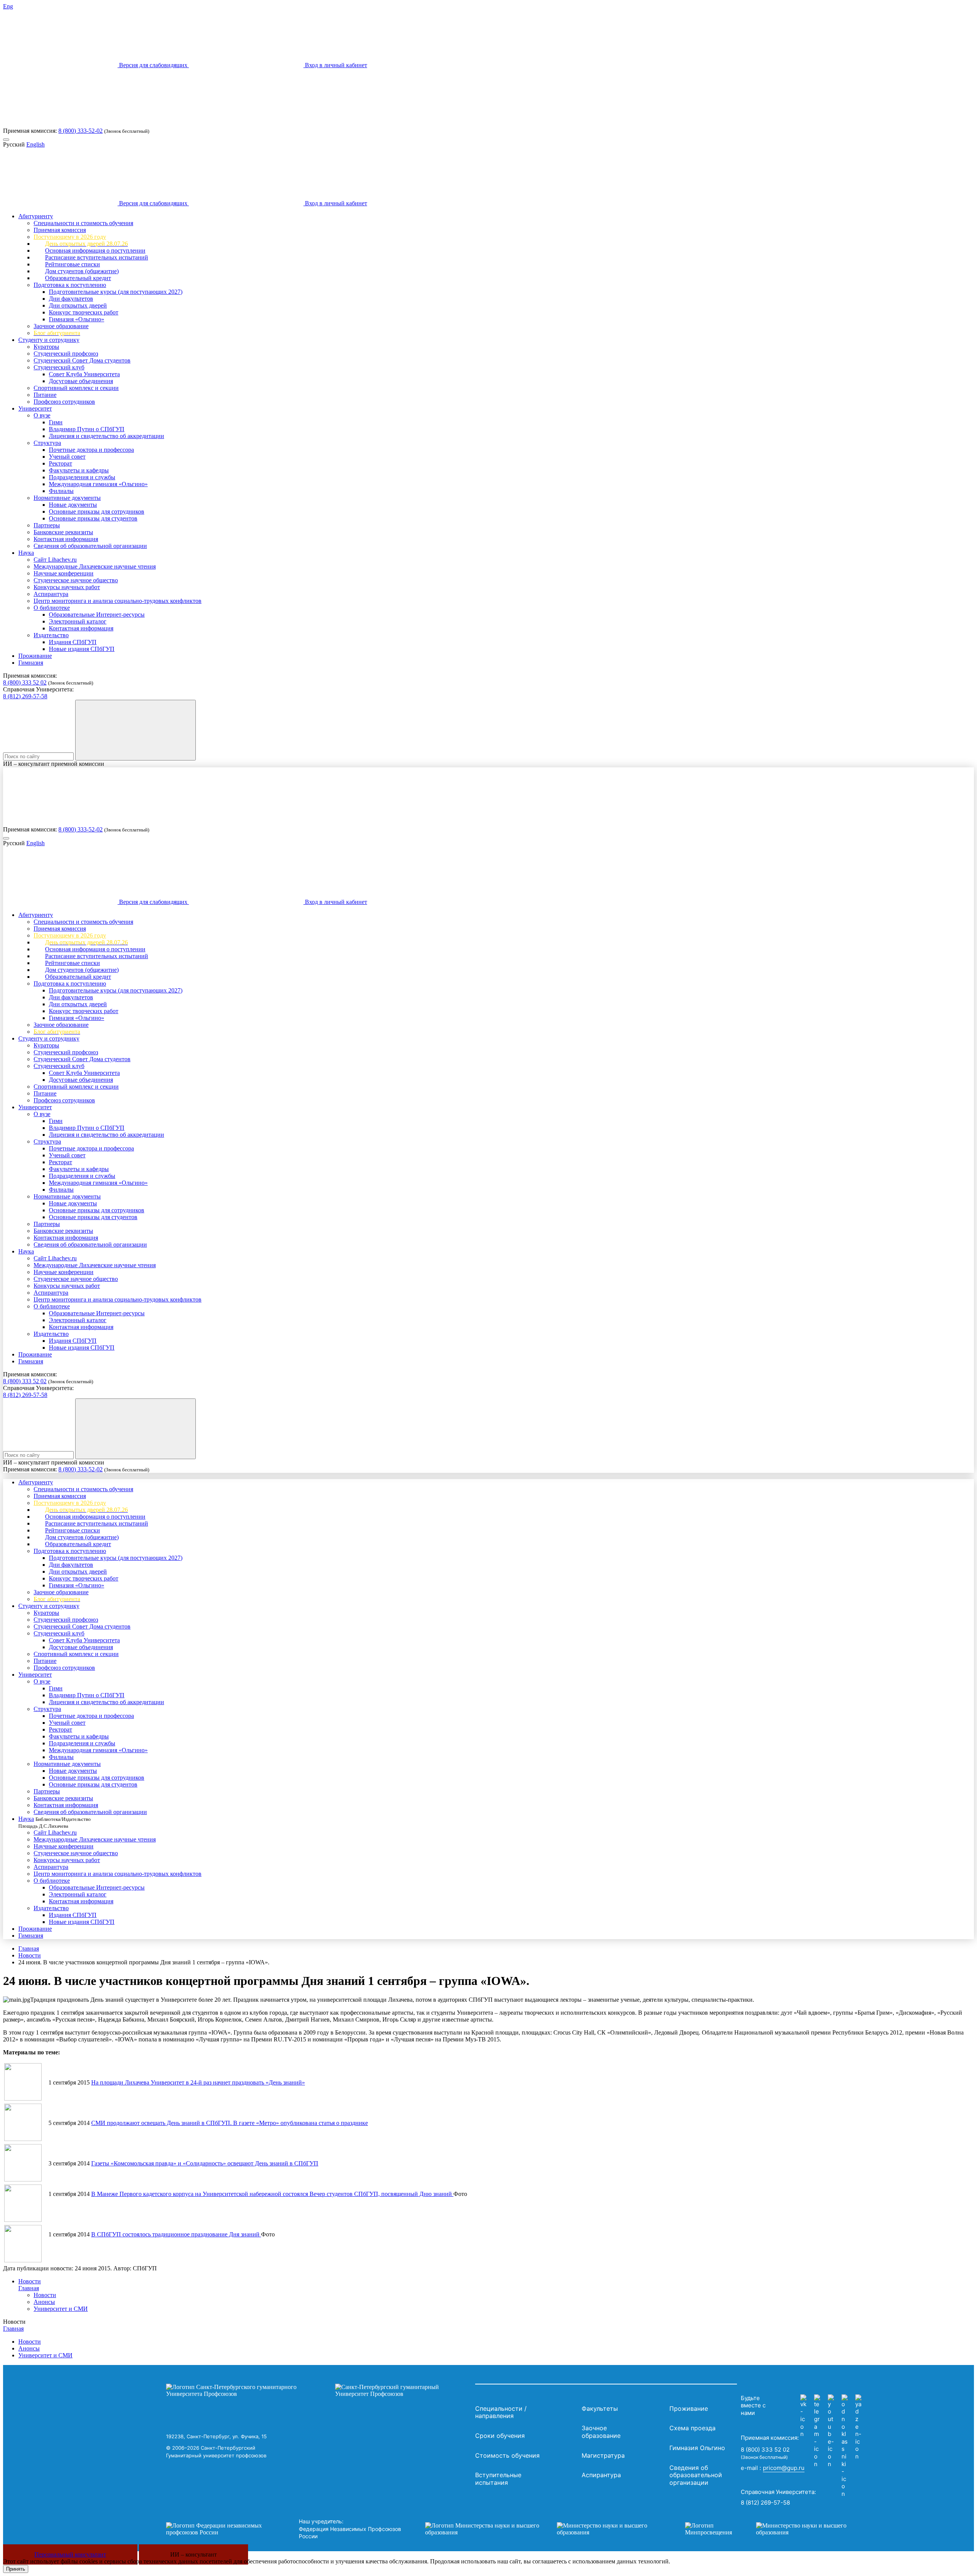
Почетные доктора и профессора (91, 450)
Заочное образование (61, 326)
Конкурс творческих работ (84, 312)
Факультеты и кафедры (79, 470)
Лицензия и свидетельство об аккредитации (106, 436)
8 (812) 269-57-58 (25, 696)
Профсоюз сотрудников (64, 402)
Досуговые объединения (81, 381)
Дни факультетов (71, 299)
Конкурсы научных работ (67, 587)
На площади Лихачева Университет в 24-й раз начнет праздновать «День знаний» (198, 2082)
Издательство (51, 635)
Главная (29, 1949)
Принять (16, 2569)
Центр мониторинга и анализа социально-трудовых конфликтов (118, 601)
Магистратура (603, 2455)
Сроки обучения (500, 2436)
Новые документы (73, 505)
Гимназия (31, 663)
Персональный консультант (70, 2554)
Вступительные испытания (498, 2479)
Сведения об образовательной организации (90, 546)
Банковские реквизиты (63, 532)
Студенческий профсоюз (66, 354)
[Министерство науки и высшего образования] (543, 2529)
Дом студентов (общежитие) (82, 271)
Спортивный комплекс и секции (76, 388)
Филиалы (61, 491)
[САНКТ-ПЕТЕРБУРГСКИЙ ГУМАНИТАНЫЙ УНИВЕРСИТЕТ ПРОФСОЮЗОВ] (319, 2391)
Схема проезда (692, 2428)
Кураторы (46, 347)
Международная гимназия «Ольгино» (98, 484)
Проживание (35, 656)
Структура (47, 443)
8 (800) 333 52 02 (25, 682)
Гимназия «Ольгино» (77, 319)
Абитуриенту (36, 216)
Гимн (56, 422)
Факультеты (600, 2408)
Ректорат (60, 463)
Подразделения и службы (82, 477)
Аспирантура (51, 594)
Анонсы (44, 2302)
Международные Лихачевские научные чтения (95, 566)
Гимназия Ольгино (697, 2448)
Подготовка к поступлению (70, 285)
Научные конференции (64, 573)
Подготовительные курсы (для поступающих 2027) (116, 292)
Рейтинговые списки (73, 264)
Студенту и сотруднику (49, 340)
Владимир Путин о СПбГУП (87, 429)
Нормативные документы (67, 498)
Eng (8, 6)
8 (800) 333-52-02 (81, 131)
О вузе (42, 415)
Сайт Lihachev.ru (55, 560)
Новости (30, 1955)
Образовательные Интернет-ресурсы (97, 615)
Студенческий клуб (59, 367)
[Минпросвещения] (773, 2529)
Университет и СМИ (61, 2309)
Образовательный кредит (78, 278)
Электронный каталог (78, 621)
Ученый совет (67, 457)
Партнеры (47, 525)
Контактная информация (66, 539)
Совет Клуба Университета (84, 374)
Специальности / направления (501, 2412)
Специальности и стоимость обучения (83, 223)
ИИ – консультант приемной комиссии (54, 764)
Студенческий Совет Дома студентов (82, 360)
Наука (26, 553)
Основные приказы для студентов (93, 518)
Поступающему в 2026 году (70, 237)
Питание (45, 395)
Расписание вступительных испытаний (97, 257)
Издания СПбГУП (73, 642)
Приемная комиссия (60, 230)
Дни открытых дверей (78, 305)
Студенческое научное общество (76, 580)
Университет (35, 408)
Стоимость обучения (507, 2455)
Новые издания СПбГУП (82, 649)
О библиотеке (52, 608)
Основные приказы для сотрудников (97, 511)
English (35, 144)
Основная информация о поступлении (95, 251)
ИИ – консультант (193, 2554)
